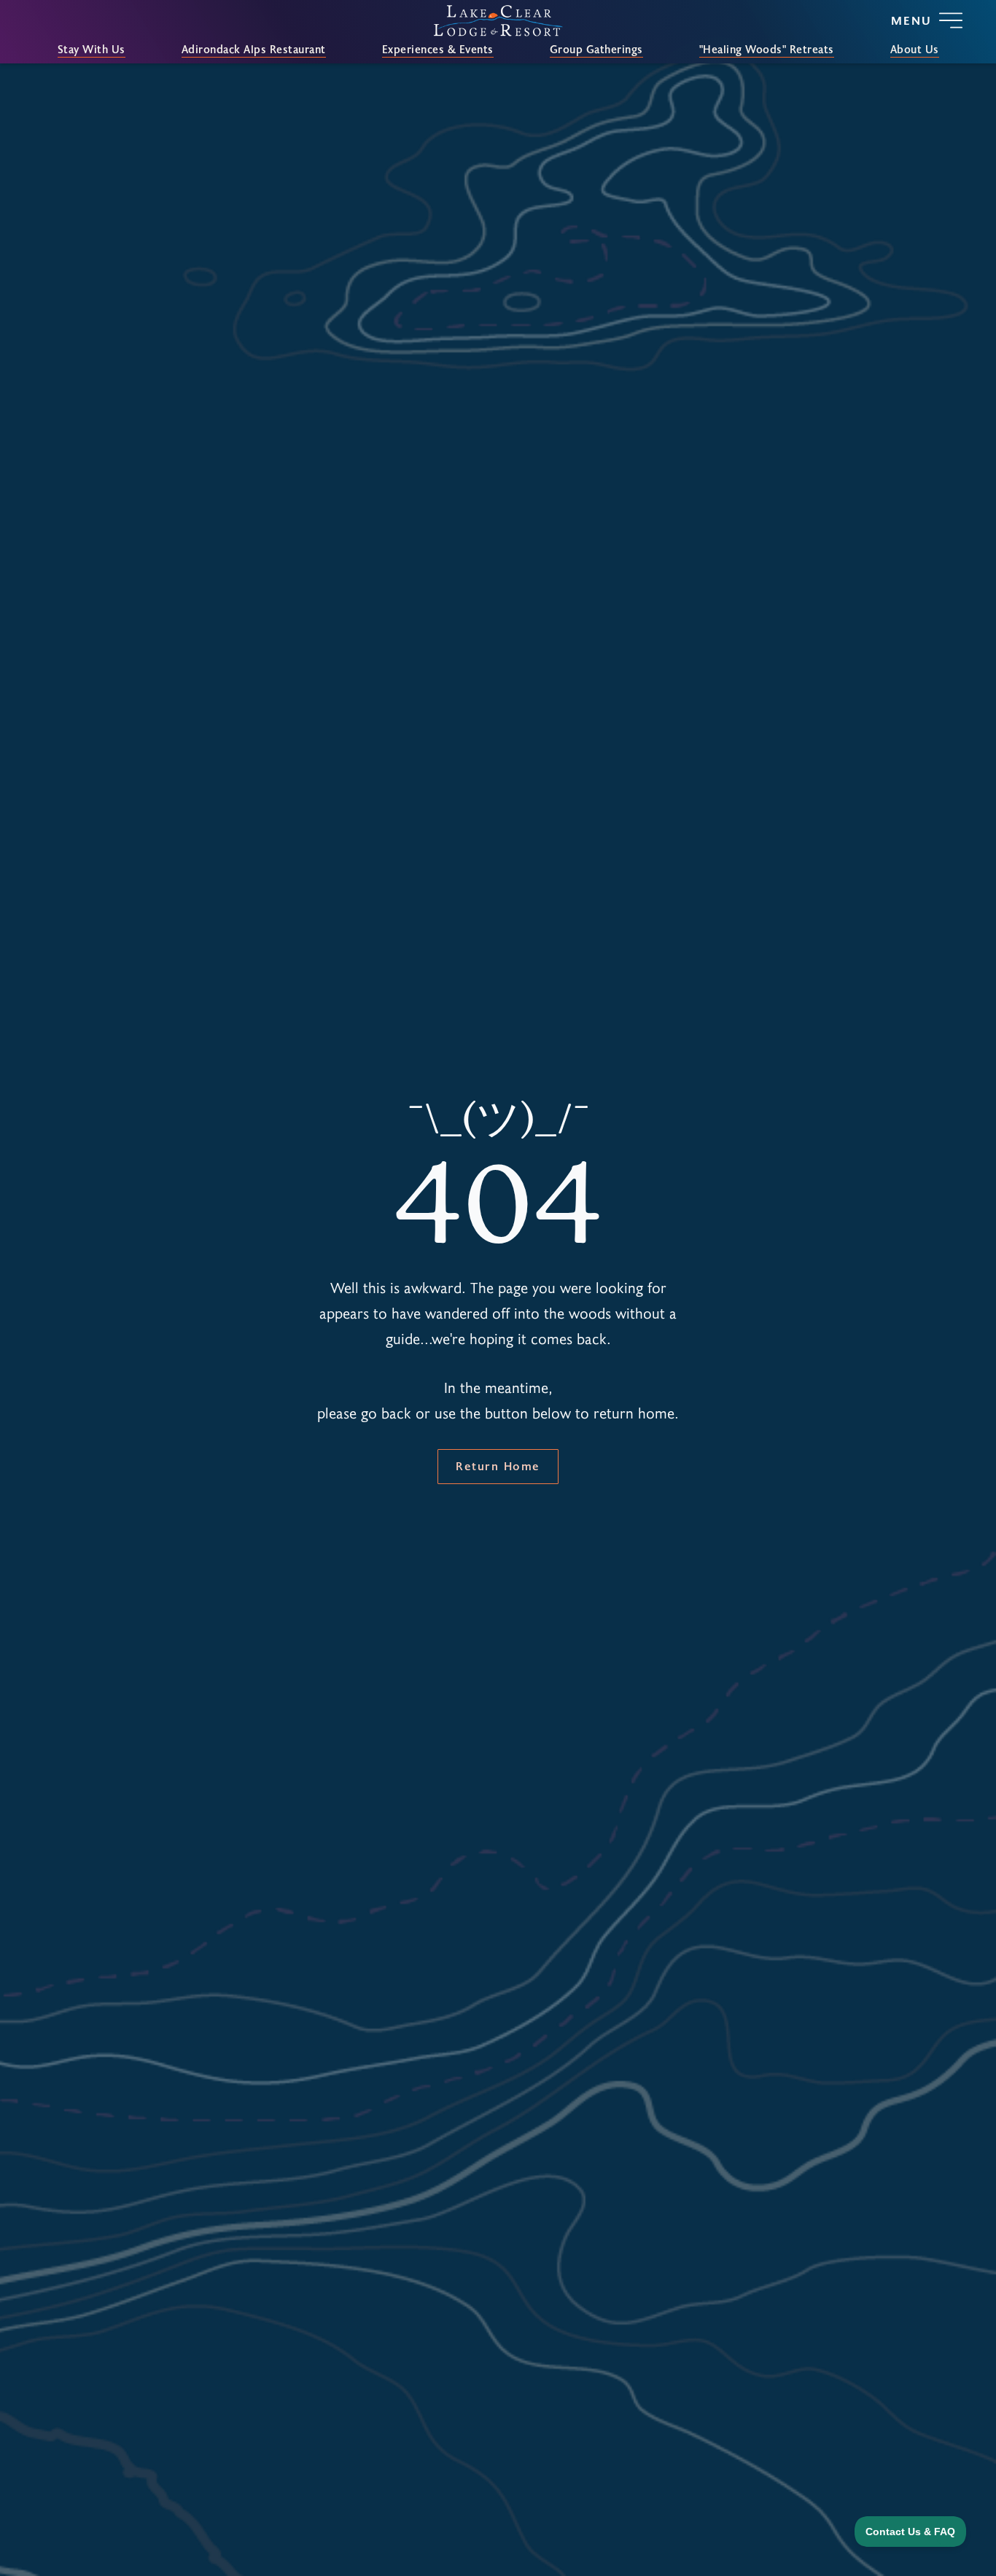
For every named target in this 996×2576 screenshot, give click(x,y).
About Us (915, 50)
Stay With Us (92, 50)
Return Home (498, 1465)
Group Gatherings (596, 50)
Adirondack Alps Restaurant (254, 50)
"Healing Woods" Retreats (767, 50)
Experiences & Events (438, 50)
